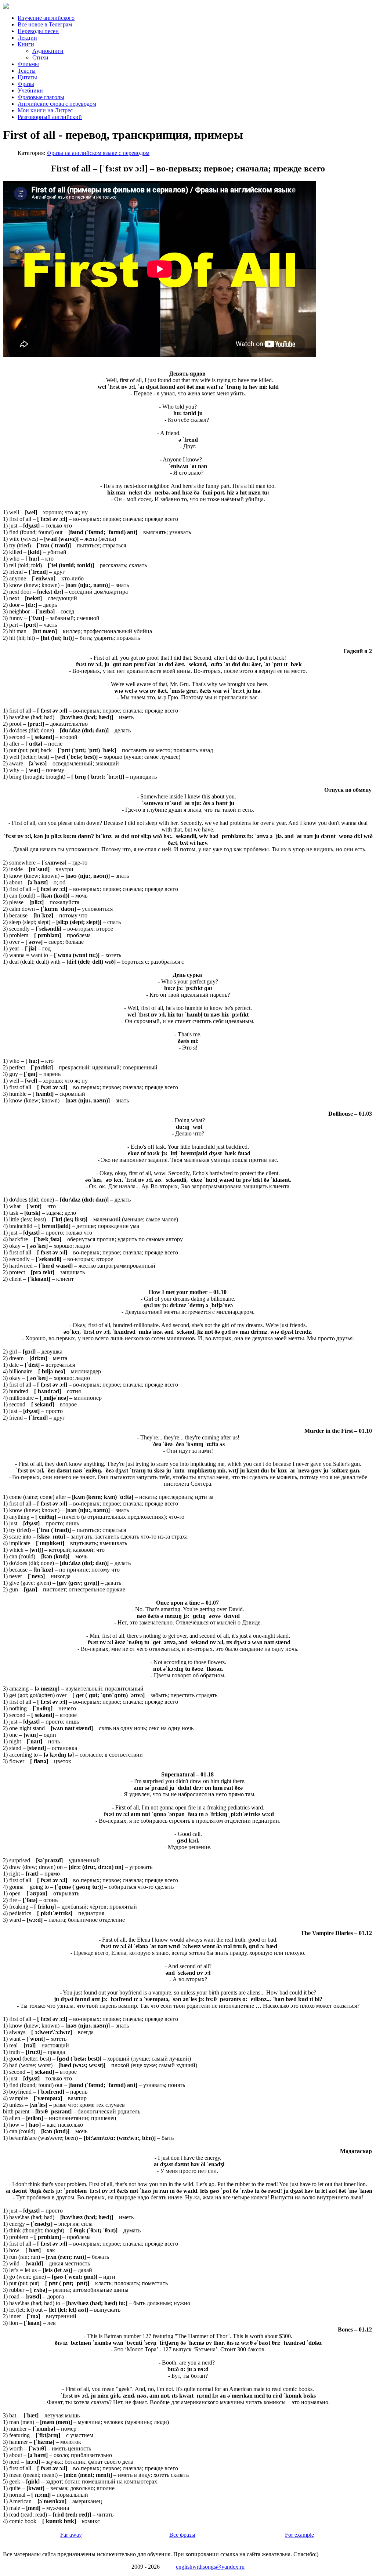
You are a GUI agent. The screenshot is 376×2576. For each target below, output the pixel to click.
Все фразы (182, 2535)
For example (299, 2535)
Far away (71, 2535)
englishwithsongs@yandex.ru (210, 2567)
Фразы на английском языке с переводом (98, 153)
